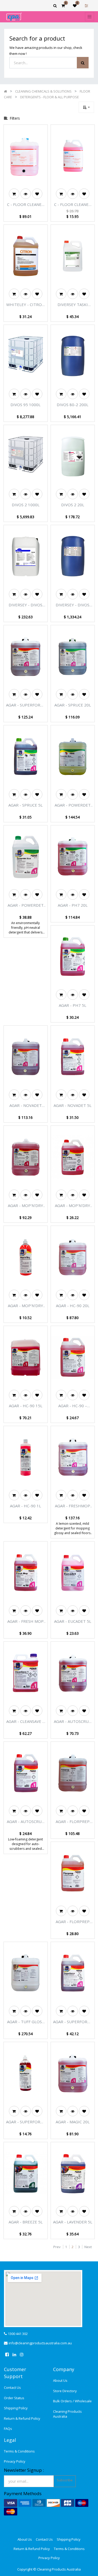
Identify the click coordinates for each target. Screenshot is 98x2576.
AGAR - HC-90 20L (73, 1306)
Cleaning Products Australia (67, 2414)
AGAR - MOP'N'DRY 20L (25, 1206)
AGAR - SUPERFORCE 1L (25, 2122)
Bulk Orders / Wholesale (72, 2401)
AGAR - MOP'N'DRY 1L (25, 1306)
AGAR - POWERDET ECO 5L (26, 905)
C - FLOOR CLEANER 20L (26, 205)
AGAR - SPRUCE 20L (73, 705)
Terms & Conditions (19, 2451)
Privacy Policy (15, 2461)
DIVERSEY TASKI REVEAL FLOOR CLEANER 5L (73, 305)
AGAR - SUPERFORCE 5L (73, 2022)
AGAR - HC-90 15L (26, 1406)
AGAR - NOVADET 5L (73, 1105)
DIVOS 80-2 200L (73, 405)
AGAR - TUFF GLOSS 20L (25, 2022)
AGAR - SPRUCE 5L (25, 805)
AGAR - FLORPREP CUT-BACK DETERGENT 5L (73, 1922)
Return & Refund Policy (22, 2418)
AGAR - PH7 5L (73, 1005)
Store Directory (65, 2391)
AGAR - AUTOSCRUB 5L (25, 1822)
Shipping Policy (16, 2408)
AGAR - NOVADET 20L (26, 1106)
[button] (86, 107)
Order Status (14, 2398)
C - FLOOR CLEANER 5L (73, 205)
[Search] (83, 63)
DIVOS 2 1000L (26, 505)
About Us (60, 2380)
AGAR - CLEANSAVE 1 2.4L (25, 1722)
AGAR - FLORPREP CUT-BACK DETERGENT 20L (73, 1822)
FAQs (8, 2429)
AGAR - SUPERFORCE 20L (25, 705)
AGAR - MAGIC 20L (73, 2122)
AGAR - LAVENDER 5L (73, 2222)
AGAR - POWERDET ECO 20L (73, 805)
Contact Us (12, 2387)
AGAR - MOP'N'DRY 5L (73, 1206)
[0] (63, 6)
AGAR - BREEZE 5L (26, 2222)
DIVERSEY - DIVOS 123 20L (25, 605)
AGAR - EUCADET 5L (73, 1621)
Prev (57, 2247)
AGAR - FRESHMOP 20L (73, 1506)
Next (88, 2247)
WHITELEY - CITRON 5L (25, 305)
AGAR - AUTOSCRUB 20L (73, 1722)
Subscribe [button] (65, 2480)
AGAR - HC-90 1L (25, 1506)
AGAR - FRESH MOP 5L (25, 1621)
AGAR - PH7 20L (73, 905)
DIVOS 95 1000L (25, 405)
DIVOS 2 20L (73, 505)
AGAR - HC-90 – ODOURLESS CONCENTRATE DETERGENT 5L (73, 1406)
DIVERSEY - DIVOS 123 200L (73, 605)
